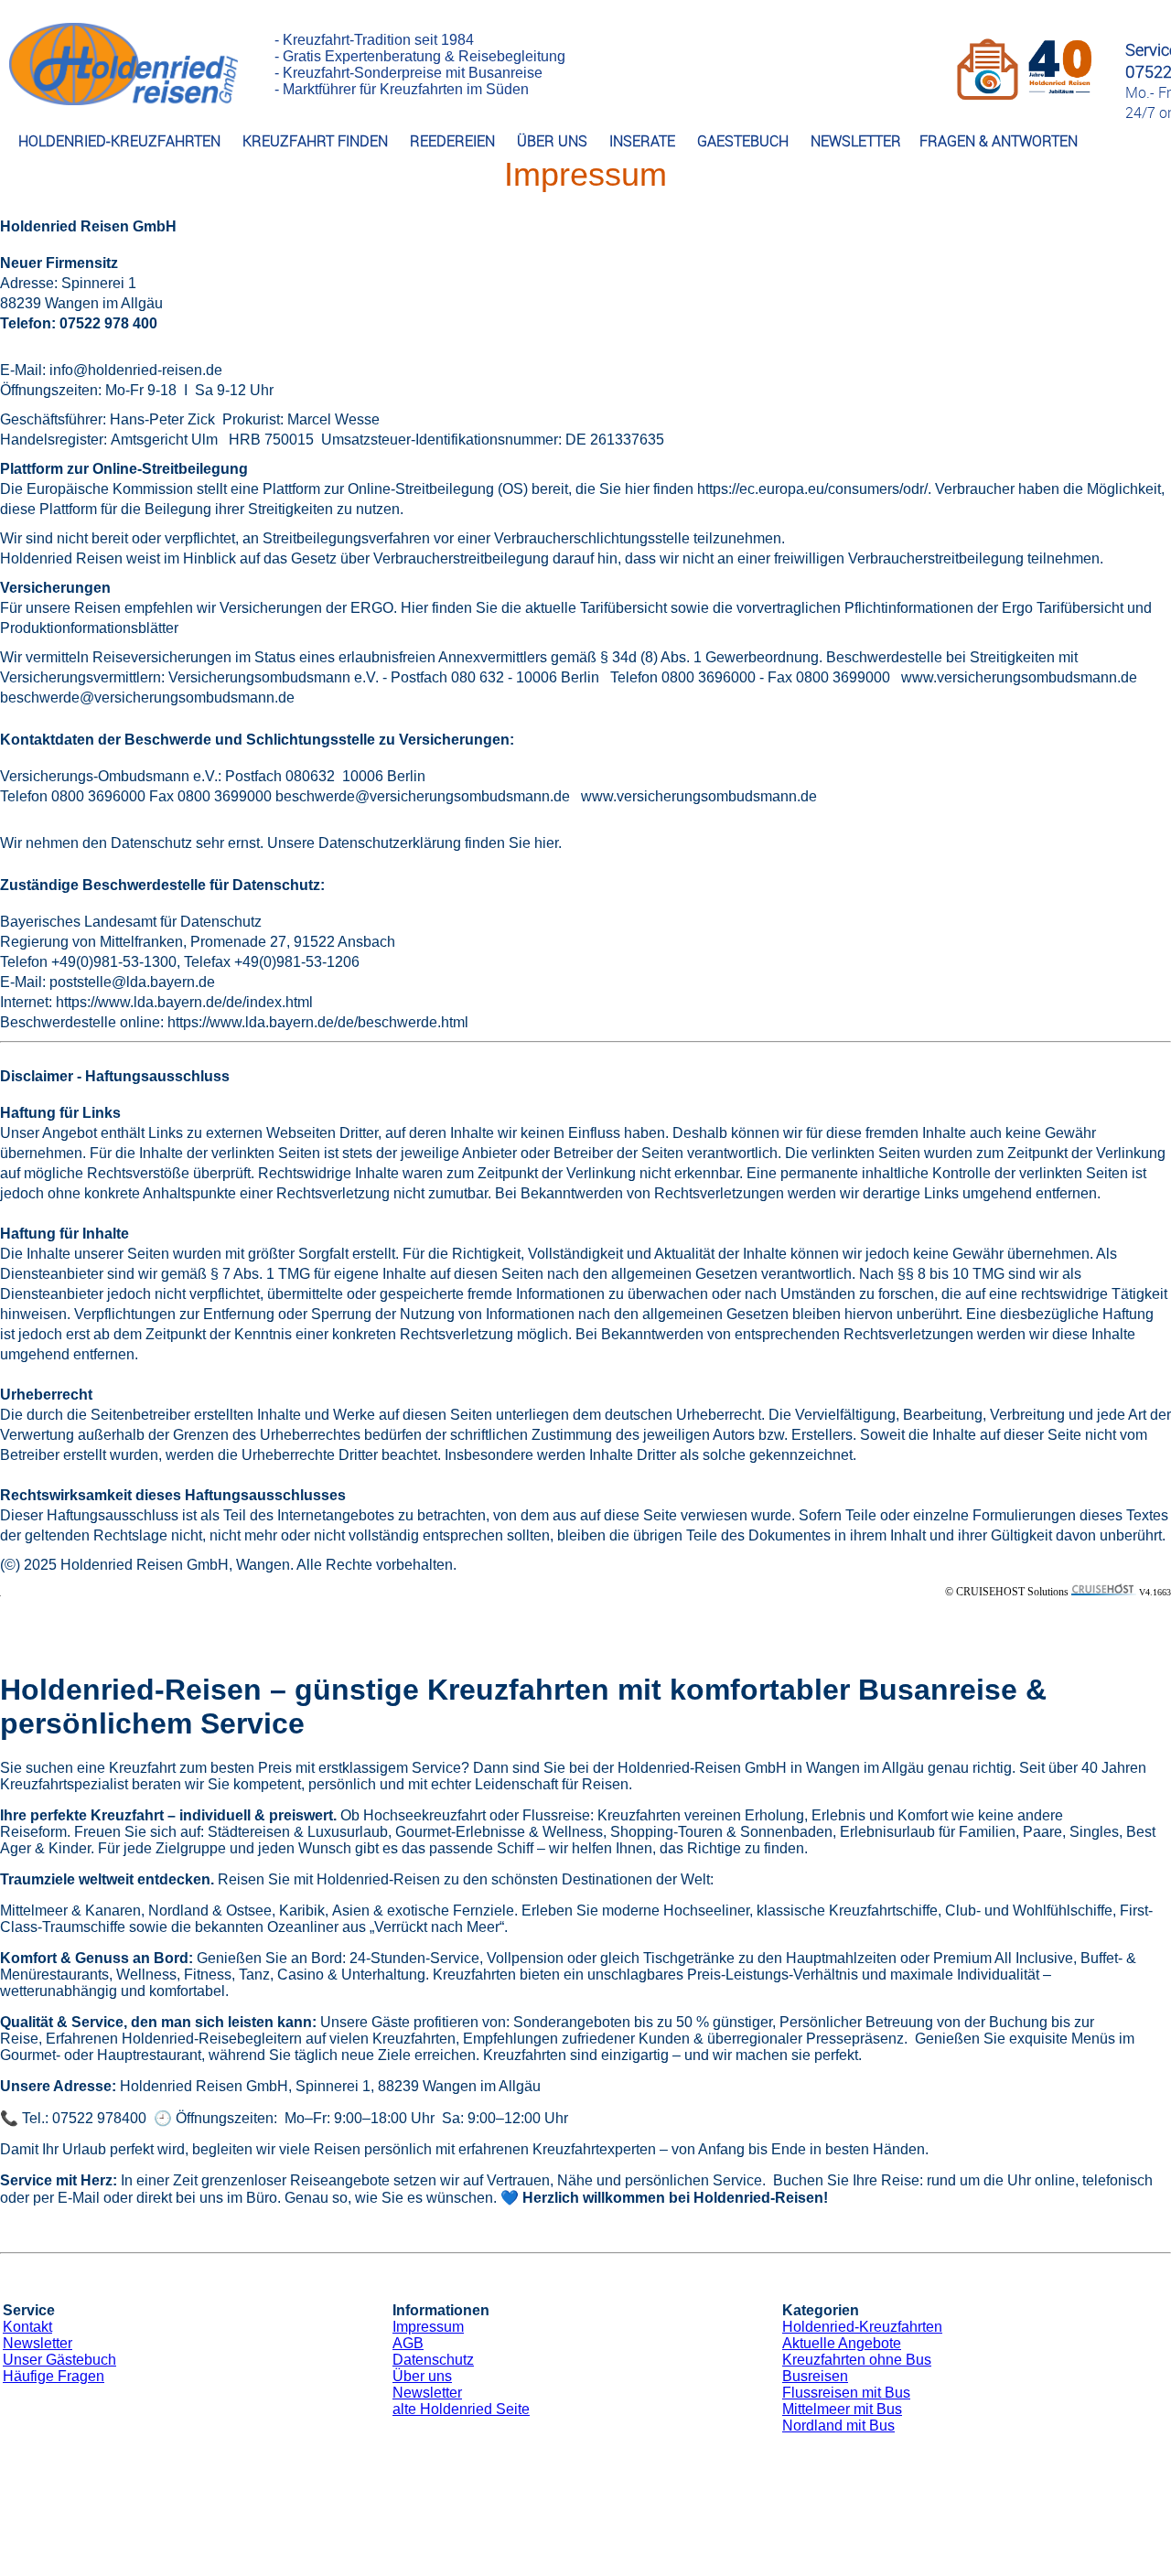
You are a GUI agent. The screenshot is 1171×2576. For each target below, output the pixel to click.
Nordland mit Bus (838, 2426)
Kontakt (27, 2327)
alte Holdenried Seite (461, 2409)
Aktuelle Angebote (842, 2343)
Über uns (422, 2376)
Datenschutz (433, 2360)
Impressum (428, 2327)
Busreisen (815, 2376)
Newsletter (38, 2343)
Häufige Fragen (54, 2376)
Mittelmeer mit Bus (842, 2409)
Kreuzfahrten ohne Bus (857, 2360)
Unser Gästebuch (59, 2360)
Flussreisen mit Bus (846, 2393)
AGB (408, 2343)
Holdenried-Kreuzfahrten (862, 2327)
